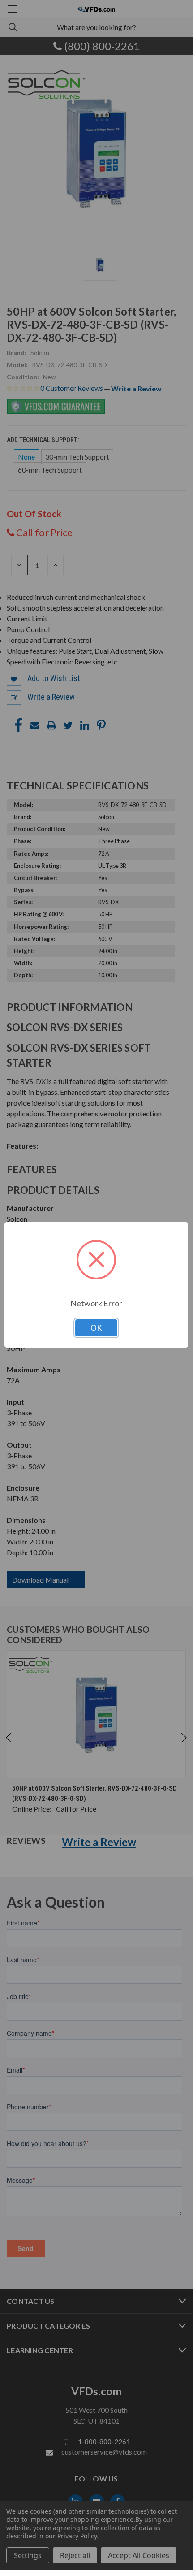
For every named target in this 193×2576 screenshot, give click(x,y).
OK (96, 1328)
